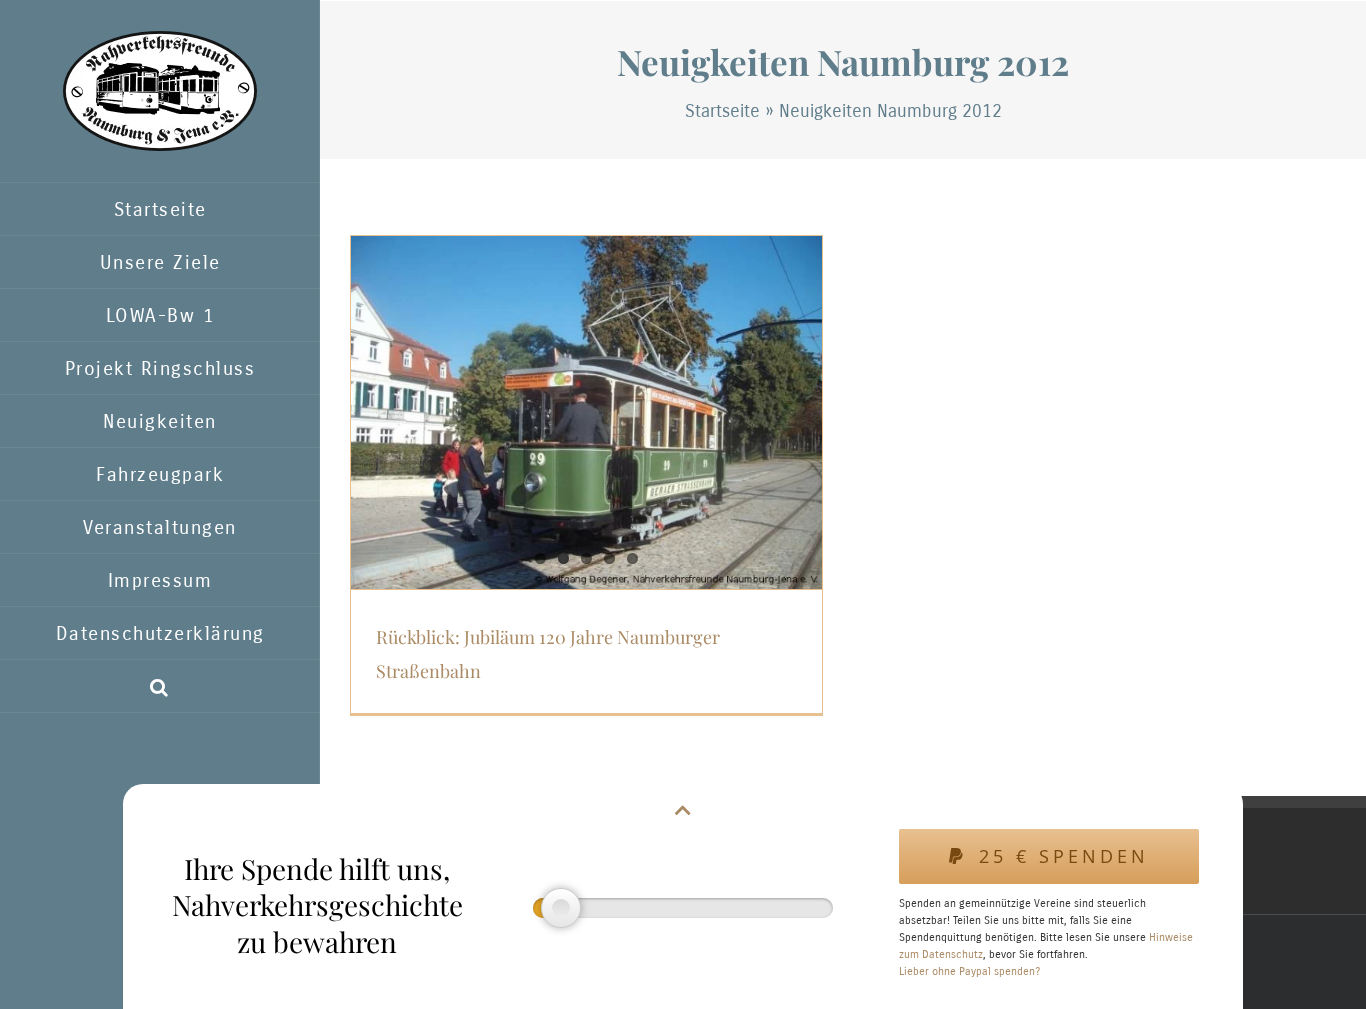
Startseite (722, 111)
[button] (160, 686)
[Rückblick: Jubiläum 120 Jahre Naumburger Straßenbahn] (586, 412)
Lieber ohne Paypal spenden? (969, 971)
